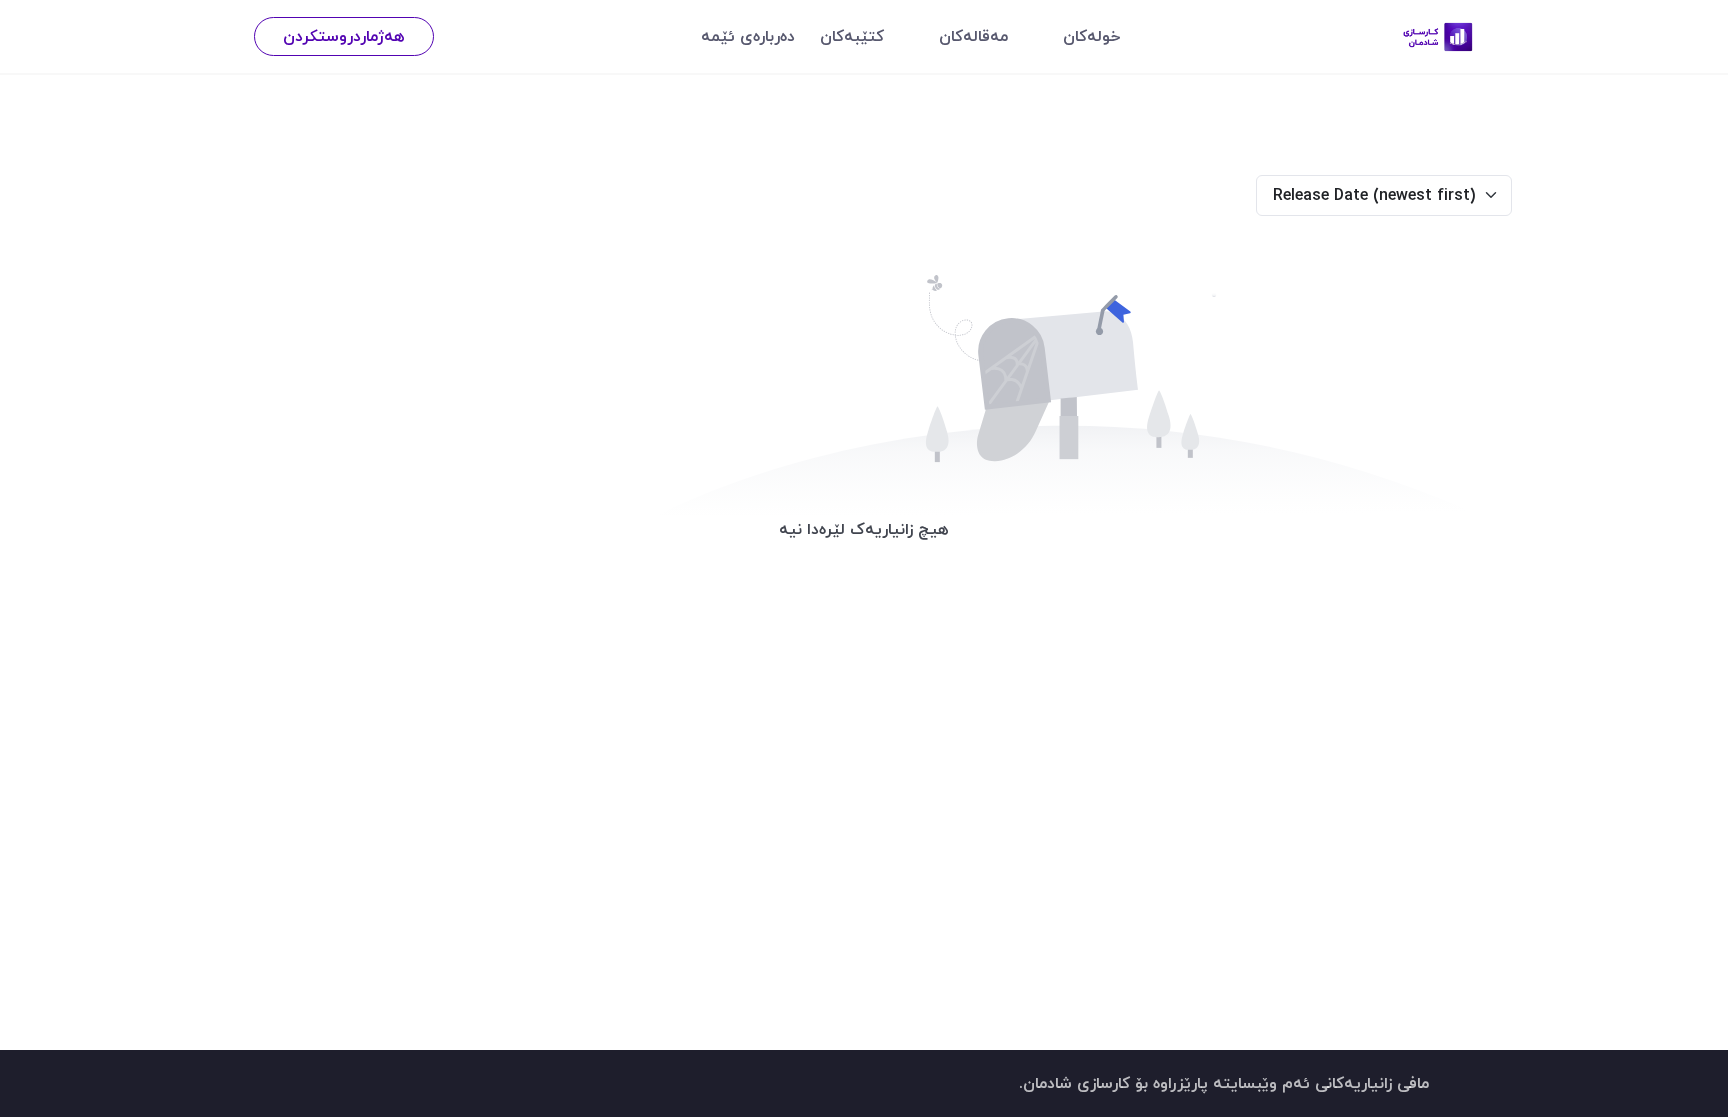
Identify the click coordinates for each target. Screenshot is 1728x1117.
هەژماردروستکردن (344, 36)
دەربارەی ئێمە (748, 36)
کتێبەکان (852, 36)
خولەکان (1091, 36)
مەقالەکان (973, 36)
